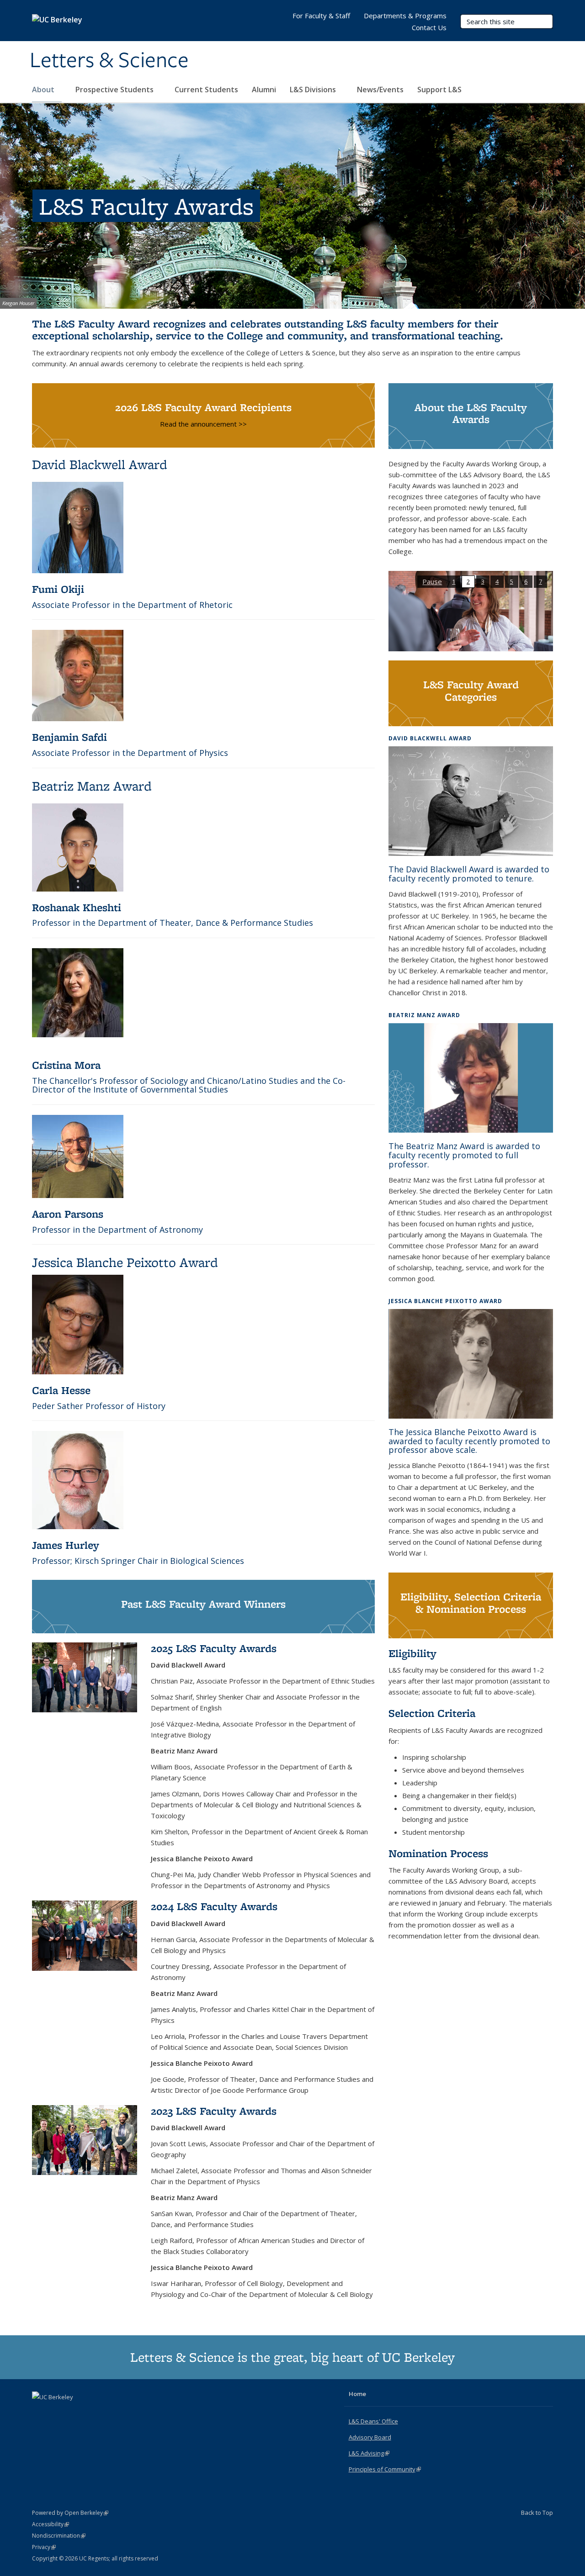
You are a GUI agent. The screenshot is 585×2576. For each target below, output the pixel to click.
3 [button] (483, 581)
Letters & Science (109, 61)
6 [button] (526, 581)
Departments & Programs (405, 16)
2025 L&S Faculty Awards (214, 1648)
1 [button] (454, 581)
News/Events (380, 90)
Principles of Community (385, 2469)
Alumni (264, 90)
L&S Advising (369, 2453)
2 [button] (468, 581)
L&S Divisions (314, 90)
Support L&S (439, 90)
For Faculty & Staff (321, 16)
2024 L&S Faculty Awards (214, 1906)
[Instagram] (76, 2412)
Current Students (206, 90)
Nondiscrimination (59, 2536)
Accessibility (51, 2524)
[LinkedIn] (58, 2412)
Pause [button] (432, 581)
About (44, 90)
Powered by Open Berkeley (70, 2513)
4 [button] (497, 581)
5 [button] (512, 581)
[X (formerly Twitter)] (40, 2412)
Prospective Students (115, 90)
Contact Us (429, 27)
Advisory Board (370, 2437)
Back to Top (537, 2513)
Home (357, 2394)
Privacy (44, 2547)
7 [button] (540, 581)
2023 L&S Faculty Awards (214, 2111)
